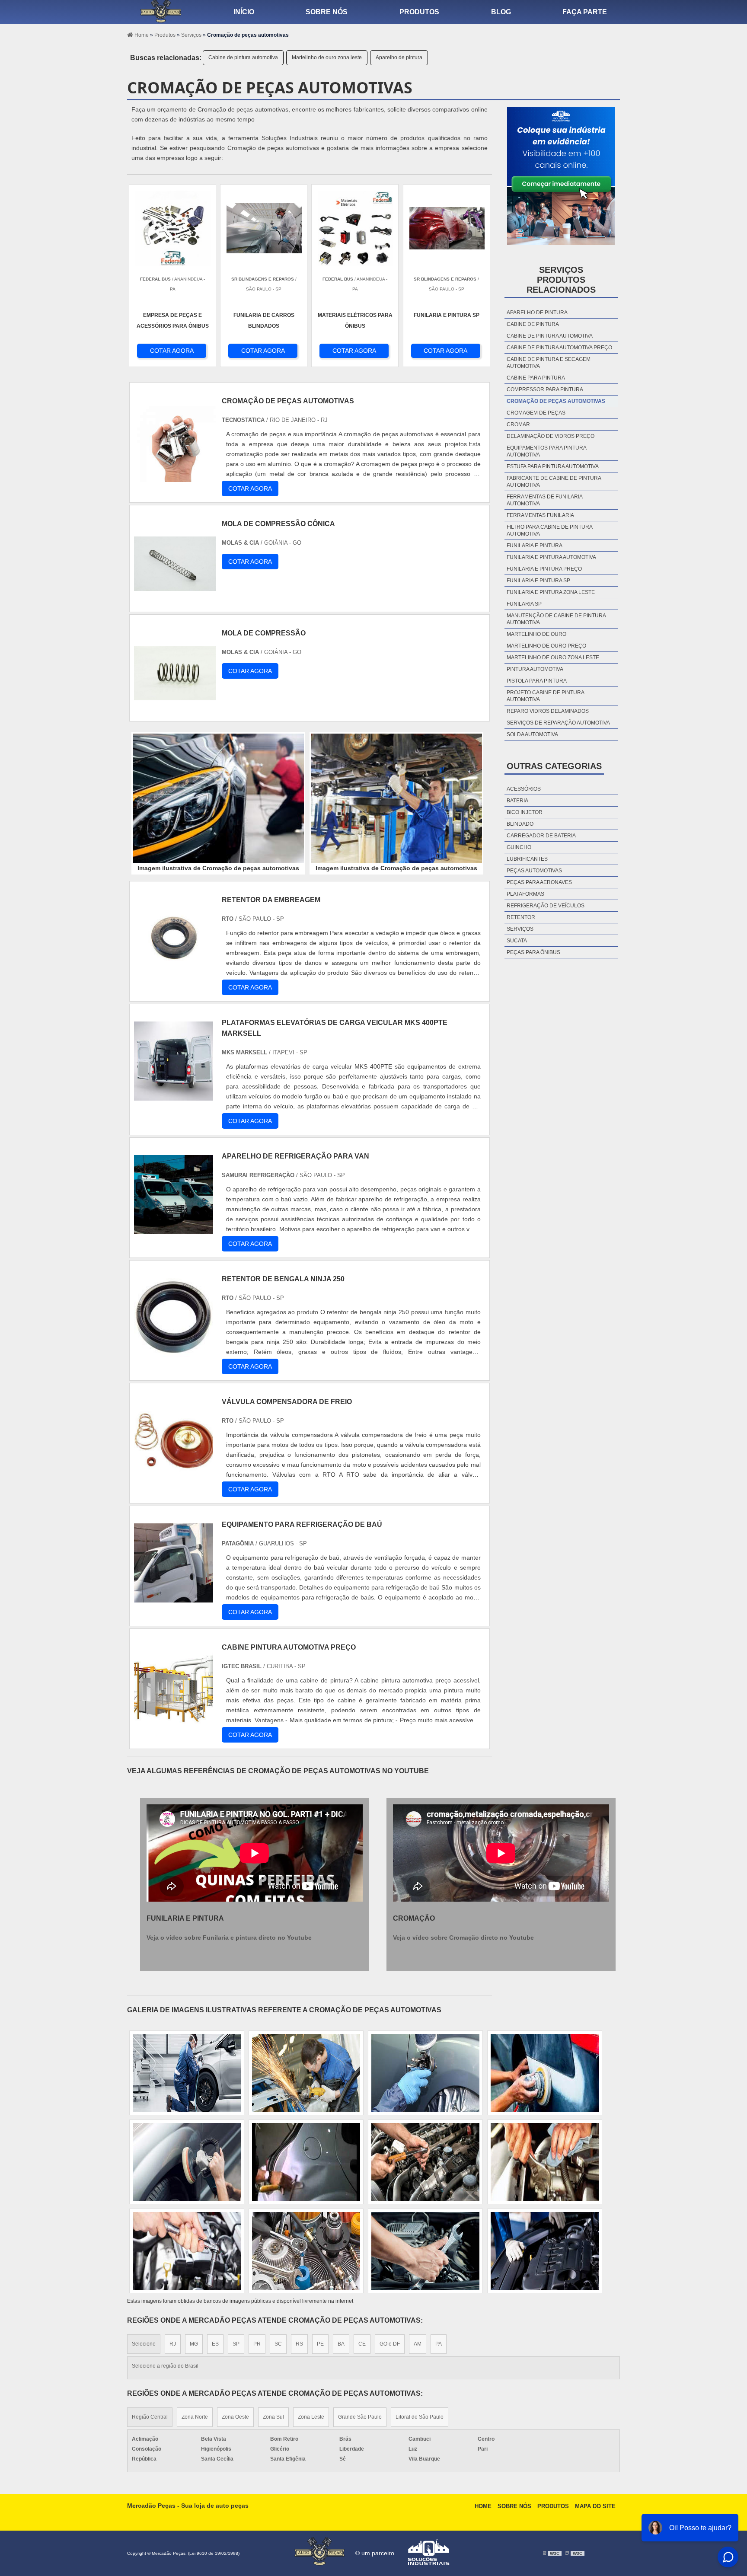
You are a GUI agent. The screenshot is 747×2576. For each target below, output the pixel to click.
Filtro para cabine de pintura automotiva (549, 530)
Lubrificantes (527, 859)
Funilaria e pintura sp (538, 581)
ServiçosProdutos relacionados (561, 280)
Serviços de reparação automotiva (558, 723)
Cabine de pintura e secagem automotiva (549, 363)
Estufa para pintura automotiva (553, 466)
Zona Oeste (235, 2417)
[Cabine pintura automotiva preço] (174, 1720)
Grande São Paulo (360, 2417)
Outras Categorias (554, 766)
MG (194, 2344)
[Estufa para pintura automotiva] (306, 2251)
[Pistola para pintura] (425, 2251)
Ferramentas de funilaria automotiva (544, 500)
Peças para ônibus (533, 952)
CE (362, 2344)
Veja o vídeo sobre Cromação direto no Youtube (463, 1938)
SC (278, 2344)
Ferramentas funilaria (540, 515)
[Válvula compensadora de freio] (174, 1475)
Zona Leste (311, 2417)
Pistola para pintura (537, 681)
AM (418, 2344)
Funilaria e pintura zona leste (551, 592)
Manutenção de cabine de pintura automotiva (556, 619)
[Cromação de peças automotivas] (218, 798)
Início (244, 12)
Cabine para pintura (536, 378)
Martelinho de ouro (536, 634)
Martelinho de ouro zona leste (327, 57)
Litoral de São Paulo (420, 2417)
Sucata (517, 941)
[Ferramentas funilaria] (187, 2251)
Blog (501, 12)
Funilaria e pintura (535, 546)
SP (236, 2344)
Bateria (517, 801)
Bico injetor (525, 812)
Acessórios (524, 789)
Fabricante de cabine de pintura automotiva (554, 482)
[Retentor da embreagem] (174, 973)
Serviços (520, 929)
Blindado (520, 824)
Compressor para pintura (545, 389)
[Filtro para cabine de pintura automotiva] (425, 2073)
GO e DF (390, 2344)
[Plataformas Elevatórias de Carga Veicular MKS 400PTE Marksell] (174, 1096)
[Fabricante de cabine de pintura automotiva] (545, 2162)
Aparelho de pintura (399, 57)
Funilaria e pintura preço (544, 569)
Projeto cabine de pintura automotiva (545, 696)
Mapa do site (595, 2506)
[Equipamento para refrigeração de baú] (174, 1598)
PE (320, 2344)
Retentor (521, 917)
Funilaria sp (524, 604)
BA (341, 2344)
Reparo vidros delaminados (548, 711)
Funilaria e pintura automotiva (551, 557)
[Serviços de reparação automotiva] (187, 2073)
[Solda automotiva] (425, 2162)
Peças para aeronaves (539, 882)
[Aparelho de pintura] (545, 2251)
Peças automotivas (534, 871)
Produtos (419, 12)
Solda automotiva (532, 734)
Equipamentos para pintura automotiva (546, 451)
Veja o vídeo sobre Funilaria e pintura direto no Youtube (229, 1938)
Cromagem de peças (536, 413)
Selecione (144, 2344)
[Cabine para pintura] (545, 2073)
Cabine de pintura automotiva (243, 57)
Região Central (150, 2417)
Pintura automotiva (535, 669)
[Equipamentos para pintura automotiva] (306, 2162)
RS (299, 2344)
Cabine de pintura (533, 324)
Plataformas (525, 894)
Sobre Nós (514, 2506)
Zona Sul (273, 2417)
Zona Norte (195, 2417)
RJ (173, 2344)
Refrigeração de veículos (546, 906)
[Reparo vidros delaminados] (306, 2073)
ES (215, 2344)
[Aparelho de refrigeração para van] (174, 1229)
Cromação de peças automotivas (556, 401)
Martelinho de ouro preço (546, 646)
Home (483, 2506)
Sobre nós (327, 12)
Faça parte (585, 12)
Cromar (518, 425)
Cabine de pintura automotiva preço (559, 348)
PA (439, 2344)
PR (257, 2344)
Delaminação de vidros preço (551, 436)
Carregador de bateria (541, 836)
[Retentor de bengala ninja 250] (174, 1352)
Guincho (519, 847)
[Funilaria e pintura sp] (187, 2162)
